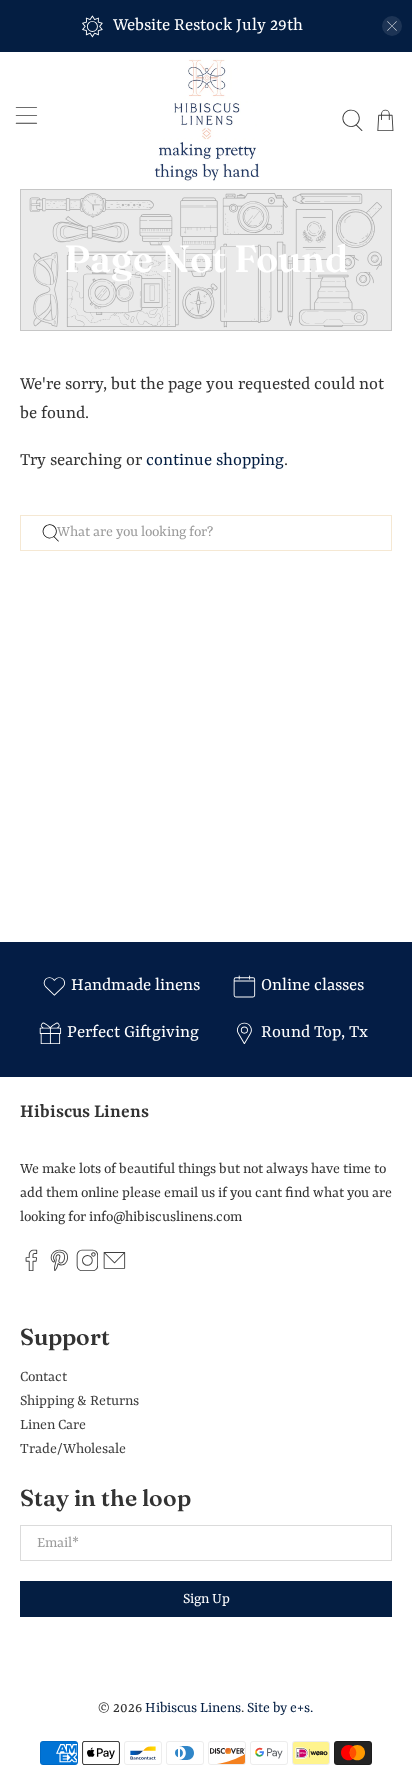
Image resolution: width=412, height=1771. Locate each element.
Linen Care (53, 1425)
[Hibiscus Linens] (206, 120)
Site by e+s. (280, 1708)
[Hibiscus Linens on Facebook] (31, 1268)
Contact (43, 1377)
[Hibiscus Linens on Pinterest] (59, 1268)
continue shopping (215, 460)
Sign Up (206, 1599)
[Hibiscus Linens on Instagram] (87, 1268)
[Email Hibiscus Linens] (114, 1268)
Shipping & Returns (79, 1401)
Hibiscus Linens (193, 1708)
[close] (392, 26)
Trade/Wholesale (73, 1449)
